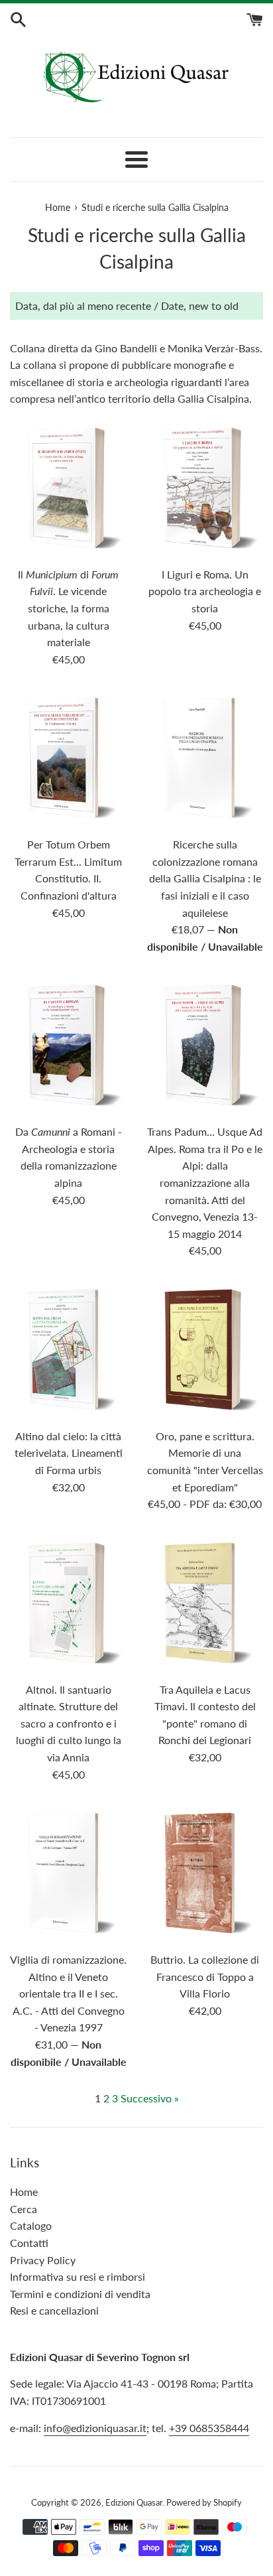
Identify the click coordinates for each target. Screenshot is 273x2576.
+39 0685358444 (209, 2428)
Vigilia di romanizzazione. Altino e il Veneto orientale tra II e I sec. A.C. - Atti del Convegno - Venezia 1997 (68, 1993)
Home (24, 2192)
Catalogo (31, 2225)
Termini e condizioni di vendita (80, 2294)
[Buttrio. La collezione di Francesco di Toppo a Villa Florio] (205, 1873)
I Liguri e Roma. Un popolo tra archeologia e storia (205, 591)
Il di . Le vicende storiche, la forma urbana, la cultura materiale (68, 608)
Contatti (29, 2243)
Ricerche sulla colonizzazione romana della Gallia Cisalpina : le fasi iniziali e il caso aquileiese (205, 878)
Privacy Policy (43, 2260)
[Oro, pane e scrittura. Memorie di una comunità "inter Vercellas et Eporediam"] (205, 1350)
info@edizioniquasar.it (95, 2428)
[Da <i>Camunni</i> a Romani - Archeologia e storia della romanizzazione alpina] (68, 1046)
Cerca (24, 2209)
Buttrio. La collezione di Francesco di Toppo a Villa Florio (205, 1976)
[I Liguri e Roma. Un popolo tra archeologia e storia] (205, 488)
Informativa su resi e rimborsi (78, 2276)
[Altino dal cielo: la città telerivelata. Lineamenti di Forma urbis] (68, 1350)
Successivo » (150, 2098)
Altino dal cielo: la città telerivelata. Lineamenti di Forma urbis (69, 1453)
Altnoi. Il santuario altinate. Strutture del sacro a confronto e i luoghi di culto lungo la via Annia (69, 1723)
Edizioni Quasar (134, 2502)
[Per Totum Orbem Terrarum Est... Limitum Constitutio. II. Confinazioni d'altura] (68, 758)
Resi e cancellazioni (54, 2310)
